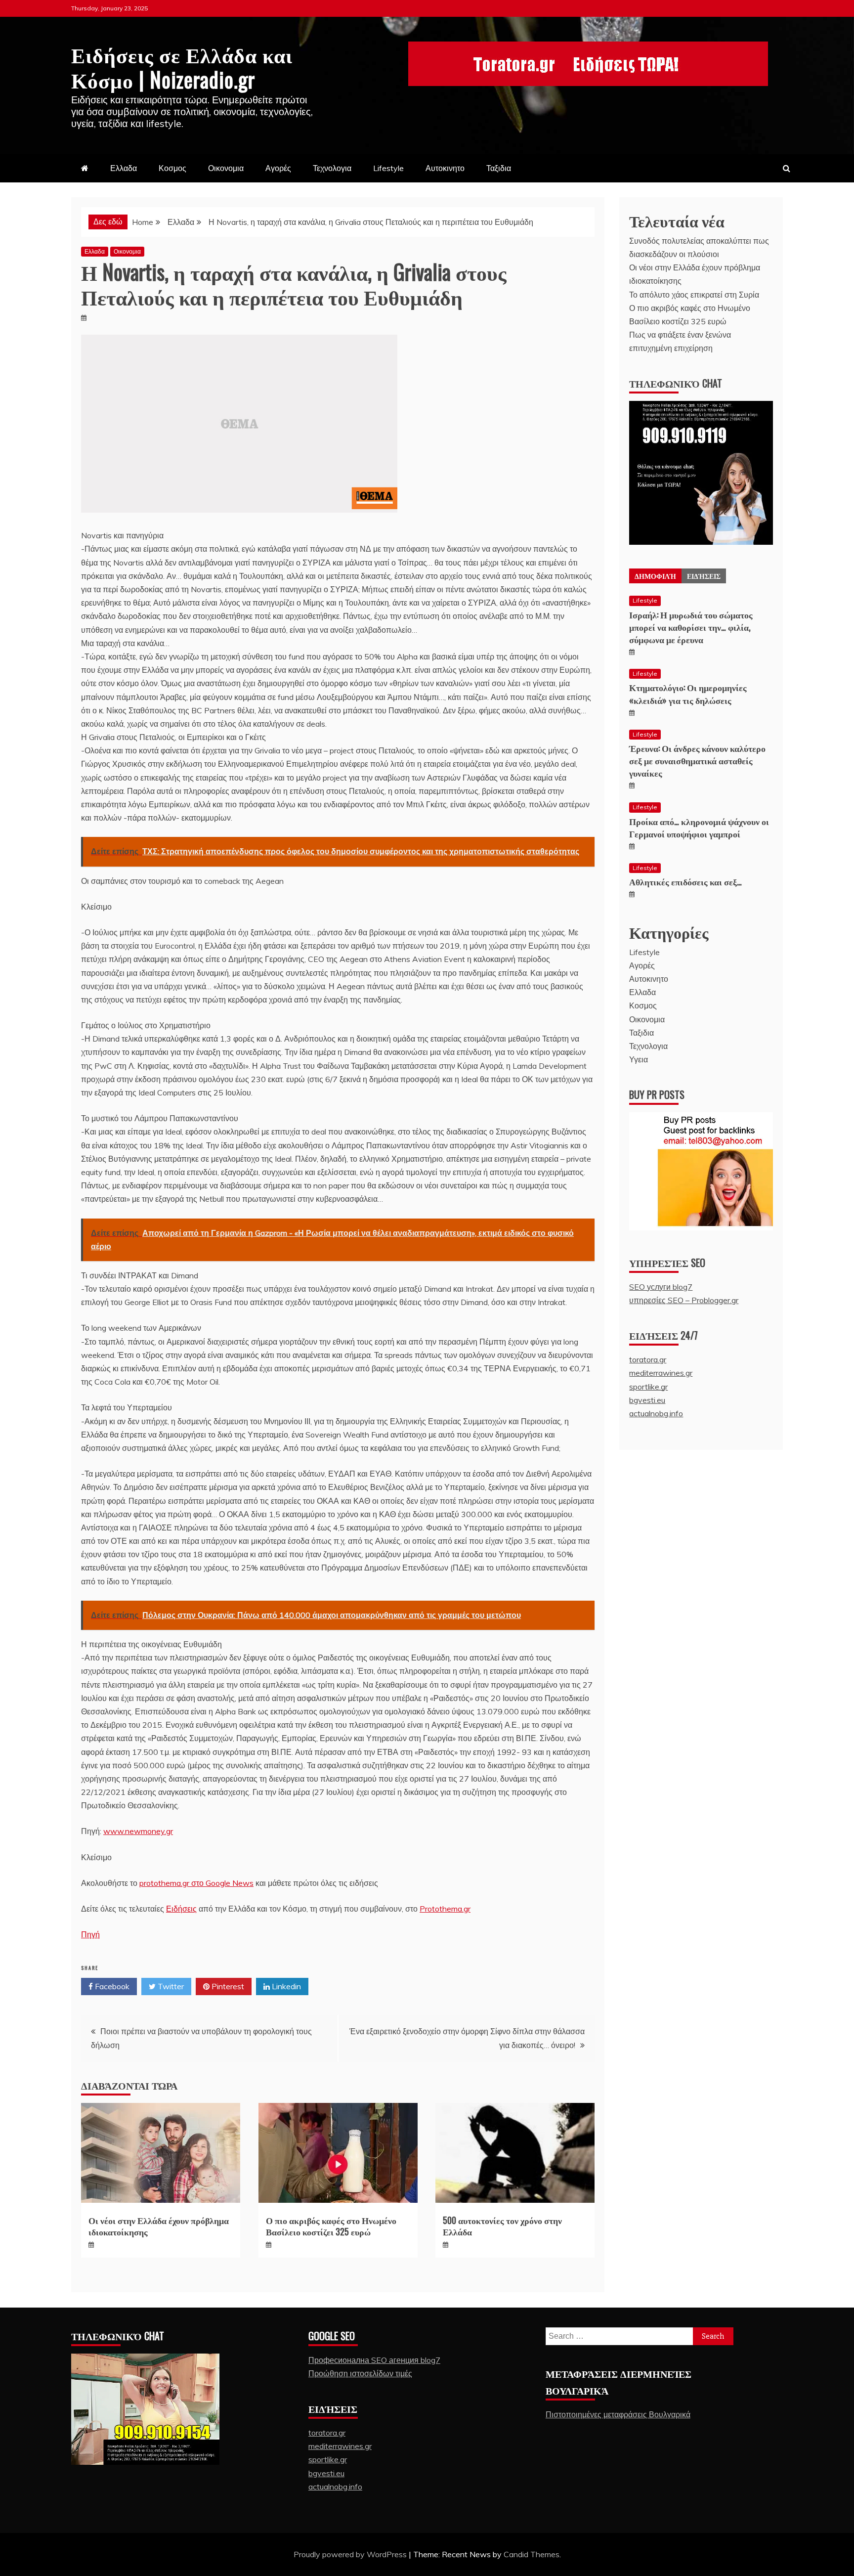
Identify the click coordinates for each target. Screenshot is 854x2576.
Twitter (170, 1986)
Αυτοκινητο (445, 168)
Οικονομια (226, 168)
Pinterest (227, 1986)
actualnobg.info (656, 1413)
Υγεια (639, 1059)
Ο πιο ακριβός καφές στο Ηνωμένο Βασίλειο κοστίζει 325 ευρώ (331, 2226)
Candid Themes (532, 2554)
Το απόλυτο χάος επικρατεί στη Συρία (694, 295)
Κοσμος (172, 168)
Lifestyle (388, 168)
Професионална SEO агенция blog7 (374, 2360)
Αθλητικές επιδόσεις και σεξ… (685, 881)
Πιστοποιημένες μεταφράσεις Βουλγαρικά (618, 2414)
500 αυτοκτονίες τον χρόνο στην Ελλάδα (502, 2226)
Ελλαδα (124, 168)
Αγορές (278, 168)
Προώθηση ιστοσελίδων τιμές (360, 2373)
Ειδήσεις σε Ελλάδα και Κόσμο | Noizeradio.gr (182, 66)
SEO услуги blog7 (661, 1287)
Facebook (111, 1986)
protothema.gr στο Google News (196, 1883)
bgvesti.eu (647, 1400)
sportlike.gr (648, 1387)
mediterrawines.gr (661, 1373)
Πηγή (90, 1934)
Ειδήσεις (181, 1909)
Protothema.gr (445, 1909)
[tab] (655, 576)
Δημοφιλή (655, 576)
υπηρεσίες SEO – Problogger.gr (684, 1300)
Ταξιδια (499, 168)
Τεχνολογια (332, 168)
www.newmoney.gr (138, 1831)
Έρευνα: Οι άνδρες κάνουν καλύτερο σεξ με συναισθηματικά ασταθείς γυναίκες (697, 760)
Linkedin (285, 1986)
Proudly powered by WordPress (351, 2554)
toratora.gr (648, 1359)
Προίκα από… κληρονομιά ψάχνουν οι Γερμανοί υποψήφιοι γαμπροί (699, 827)
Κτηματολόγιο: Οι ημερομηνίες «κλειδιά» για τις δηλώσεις (688, 693)
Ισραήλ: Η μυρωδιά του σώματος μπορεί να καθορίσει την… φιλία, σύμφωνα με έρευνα (691, 627)
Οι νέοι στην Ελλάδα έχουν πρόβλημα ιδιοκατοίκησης (159, 2226)
